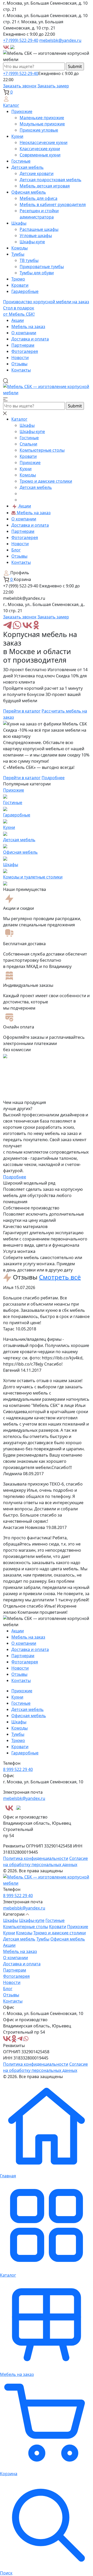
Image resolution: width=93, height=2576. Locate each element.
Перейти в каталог (22, 711)
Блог (16, 550)
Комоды (20, 248)
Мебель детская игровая (45, 186)
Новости (20, 358)
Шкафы (19, 223)
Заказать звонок (20, 86)
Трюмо (18, 279)
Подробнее (53, 778)
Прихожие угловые (39, 130)
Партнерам (23, 345)
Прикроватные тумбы (42, 267)
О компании (24, 333)
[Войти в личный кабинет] (6, 99)
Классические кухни (40, 149)
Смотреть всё (60, 1277)
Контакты (21, 370)
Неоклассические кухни (44, 142)
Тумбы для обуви (37, 273)
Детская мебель (28, 167)
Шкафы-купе (32, 242)
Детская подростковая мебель (51, 180)
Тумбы (18, 254)
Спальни (28, 444)
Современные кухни (40, 155)
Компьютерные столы (42, 450)
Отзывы (19, 364)
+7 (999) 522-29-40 (21, 40)
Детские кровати (37, 173)
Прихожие (22, 111)
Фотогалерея (25, 351)
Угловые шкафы (36, 236)
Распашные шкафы (39, 229)
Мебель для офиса (38, 198)
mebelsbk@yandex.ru (60, 40)
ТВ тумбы (29, 260)
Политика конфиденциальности (36, 1858)
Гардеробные (25, 291)
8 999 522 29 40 (18, 1769)
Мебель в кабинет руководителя (53, 204)
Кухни (17, 136)
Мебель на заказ (28, 327)
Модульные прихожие (42, 124)
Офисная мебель (29, 192)
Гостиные (21, 161)
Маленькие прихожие (42, 118)
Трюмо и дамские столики (46, 481)
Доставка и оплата (30, 339)
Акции (18, 320)
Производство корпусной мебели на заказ (46, 302)
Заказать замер (53, 86)
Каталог (11, 105)
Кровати (20, 285)
